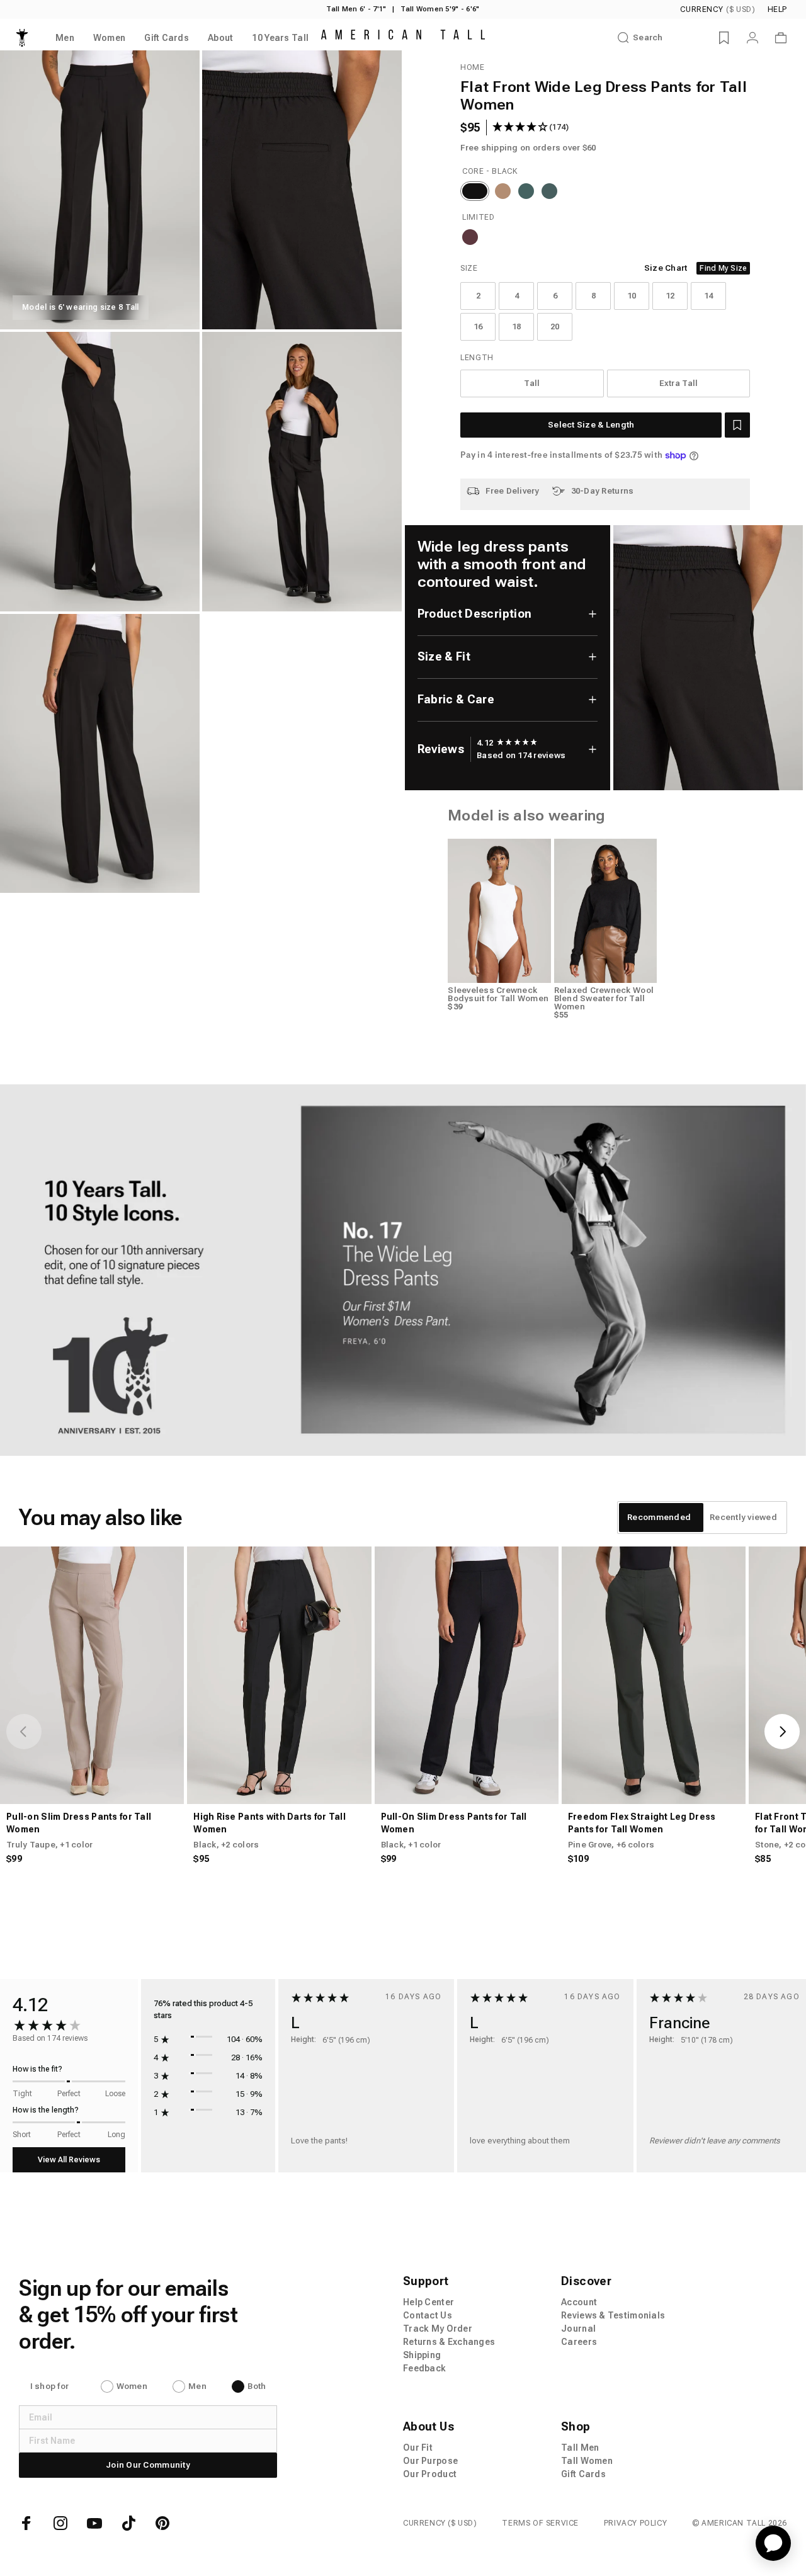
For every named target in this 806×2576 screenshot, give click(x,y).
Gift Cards (583, 2474)
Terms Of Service (540, 2523)
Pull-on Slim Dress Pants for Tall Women (79, 1823)
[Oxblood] (470, 237)
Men (197, 2386)
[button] (737, 425)
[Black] (475, 191)
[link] (403, 1270)
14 (709, 296)
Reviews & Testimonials (613, 2315)
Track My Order (438, 2329)
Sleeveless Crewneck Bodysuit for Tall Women (498, 994)
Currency (718, 9)
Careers (579, 2342)
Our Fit (418, 2448)
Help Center (429, 2302)
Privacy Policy (635, 2523)
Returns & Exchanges (449, 2342)
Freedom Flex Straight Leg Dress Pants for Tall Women (642, 1823)
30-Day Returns (603, 491)
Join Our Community (148, 2465)
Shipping (422, 2355)
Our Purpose (430, 2461)
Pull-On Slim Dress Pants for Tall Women (454, 1823)
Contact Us (428, 2315)
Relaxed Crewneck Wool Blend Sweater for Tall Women (604, 998)
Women (132, 2386)
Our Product (430, 2474)
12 (670, 296)
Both (257, 2386)
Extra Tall (679, 383)
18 (517, 326)
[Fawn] (503, 191)
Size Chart (666, 268)
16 (478, 326)
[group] (507, 743)
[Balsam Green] (549, 191)
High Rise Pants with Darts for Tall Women (270, 1823)
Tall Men (580, 2448)
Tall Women (587, 2461)
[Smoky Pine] (526, 191)
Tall (532, 383)
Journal (578, 2329)
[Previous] (24, 1732)
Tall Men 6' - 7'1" (356, 9)
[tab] (659, 1518)
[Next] (782, 1732)
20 (555, 326)
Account (579, 2302)
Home (472, 67)
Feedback (424, 2368)
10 (632, 296)
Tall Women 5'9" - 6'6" (440, 9)
